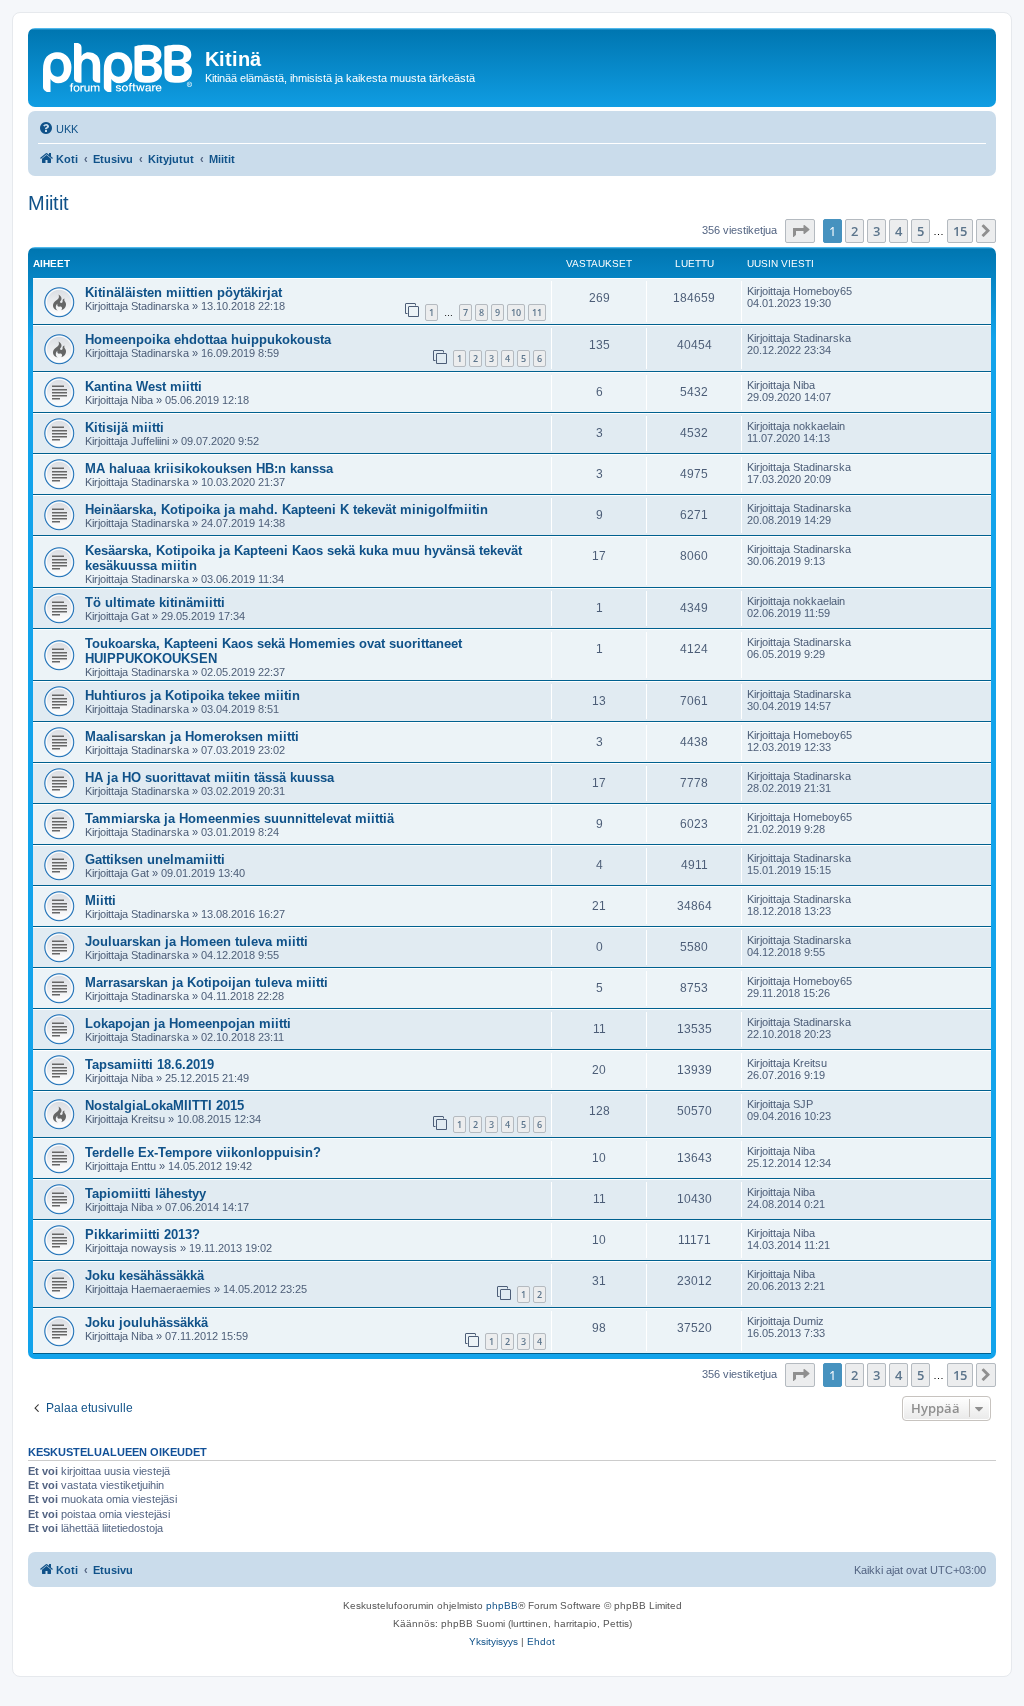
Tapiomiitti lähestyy (145, 1193)
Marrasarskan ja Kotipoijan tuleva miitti (206, 982)
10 (516, 312)
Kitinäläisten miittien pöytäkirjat (183, 292)
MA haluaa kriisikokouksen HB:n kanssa (209, 468)
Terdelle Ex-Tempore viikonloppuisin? (203, 1152)
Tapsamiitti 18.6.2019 (149, 1064)
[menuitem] (58, 129)
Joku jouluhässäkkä (146, 1322)
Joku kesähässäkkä (144, 1275)
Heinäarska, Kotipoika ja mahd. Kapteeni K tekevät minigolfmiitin (286, 509)
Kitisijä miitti (124, 427)
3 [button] (876, 231)
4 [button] (898, 231)
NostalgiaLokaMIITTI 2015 (164, 1105)
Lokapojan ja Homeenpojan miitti (188, 1023)
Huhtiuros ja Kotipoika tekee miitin (192, 695)
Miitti (100, 900)
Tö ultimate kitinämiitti (155, 602)
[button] (800, 231)
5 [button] (920, 231)
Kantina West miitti (143, 386)
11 (537, 312)
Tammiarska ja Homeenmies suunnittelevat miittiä (239, 818)
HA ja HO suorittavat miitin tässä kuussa (209, 777)
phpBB (502, 1605)
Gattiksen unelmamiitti (155, 859)
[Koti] (119, 65)
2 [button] (854, 231)
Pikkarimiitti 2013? (142, 1234)
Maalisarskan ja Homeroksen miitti (192, 736)
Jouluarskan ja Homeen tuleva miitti (196, 941)
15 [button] (960, 231)
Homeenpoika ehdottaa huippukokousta (208, 339)
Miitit (48, 203)
